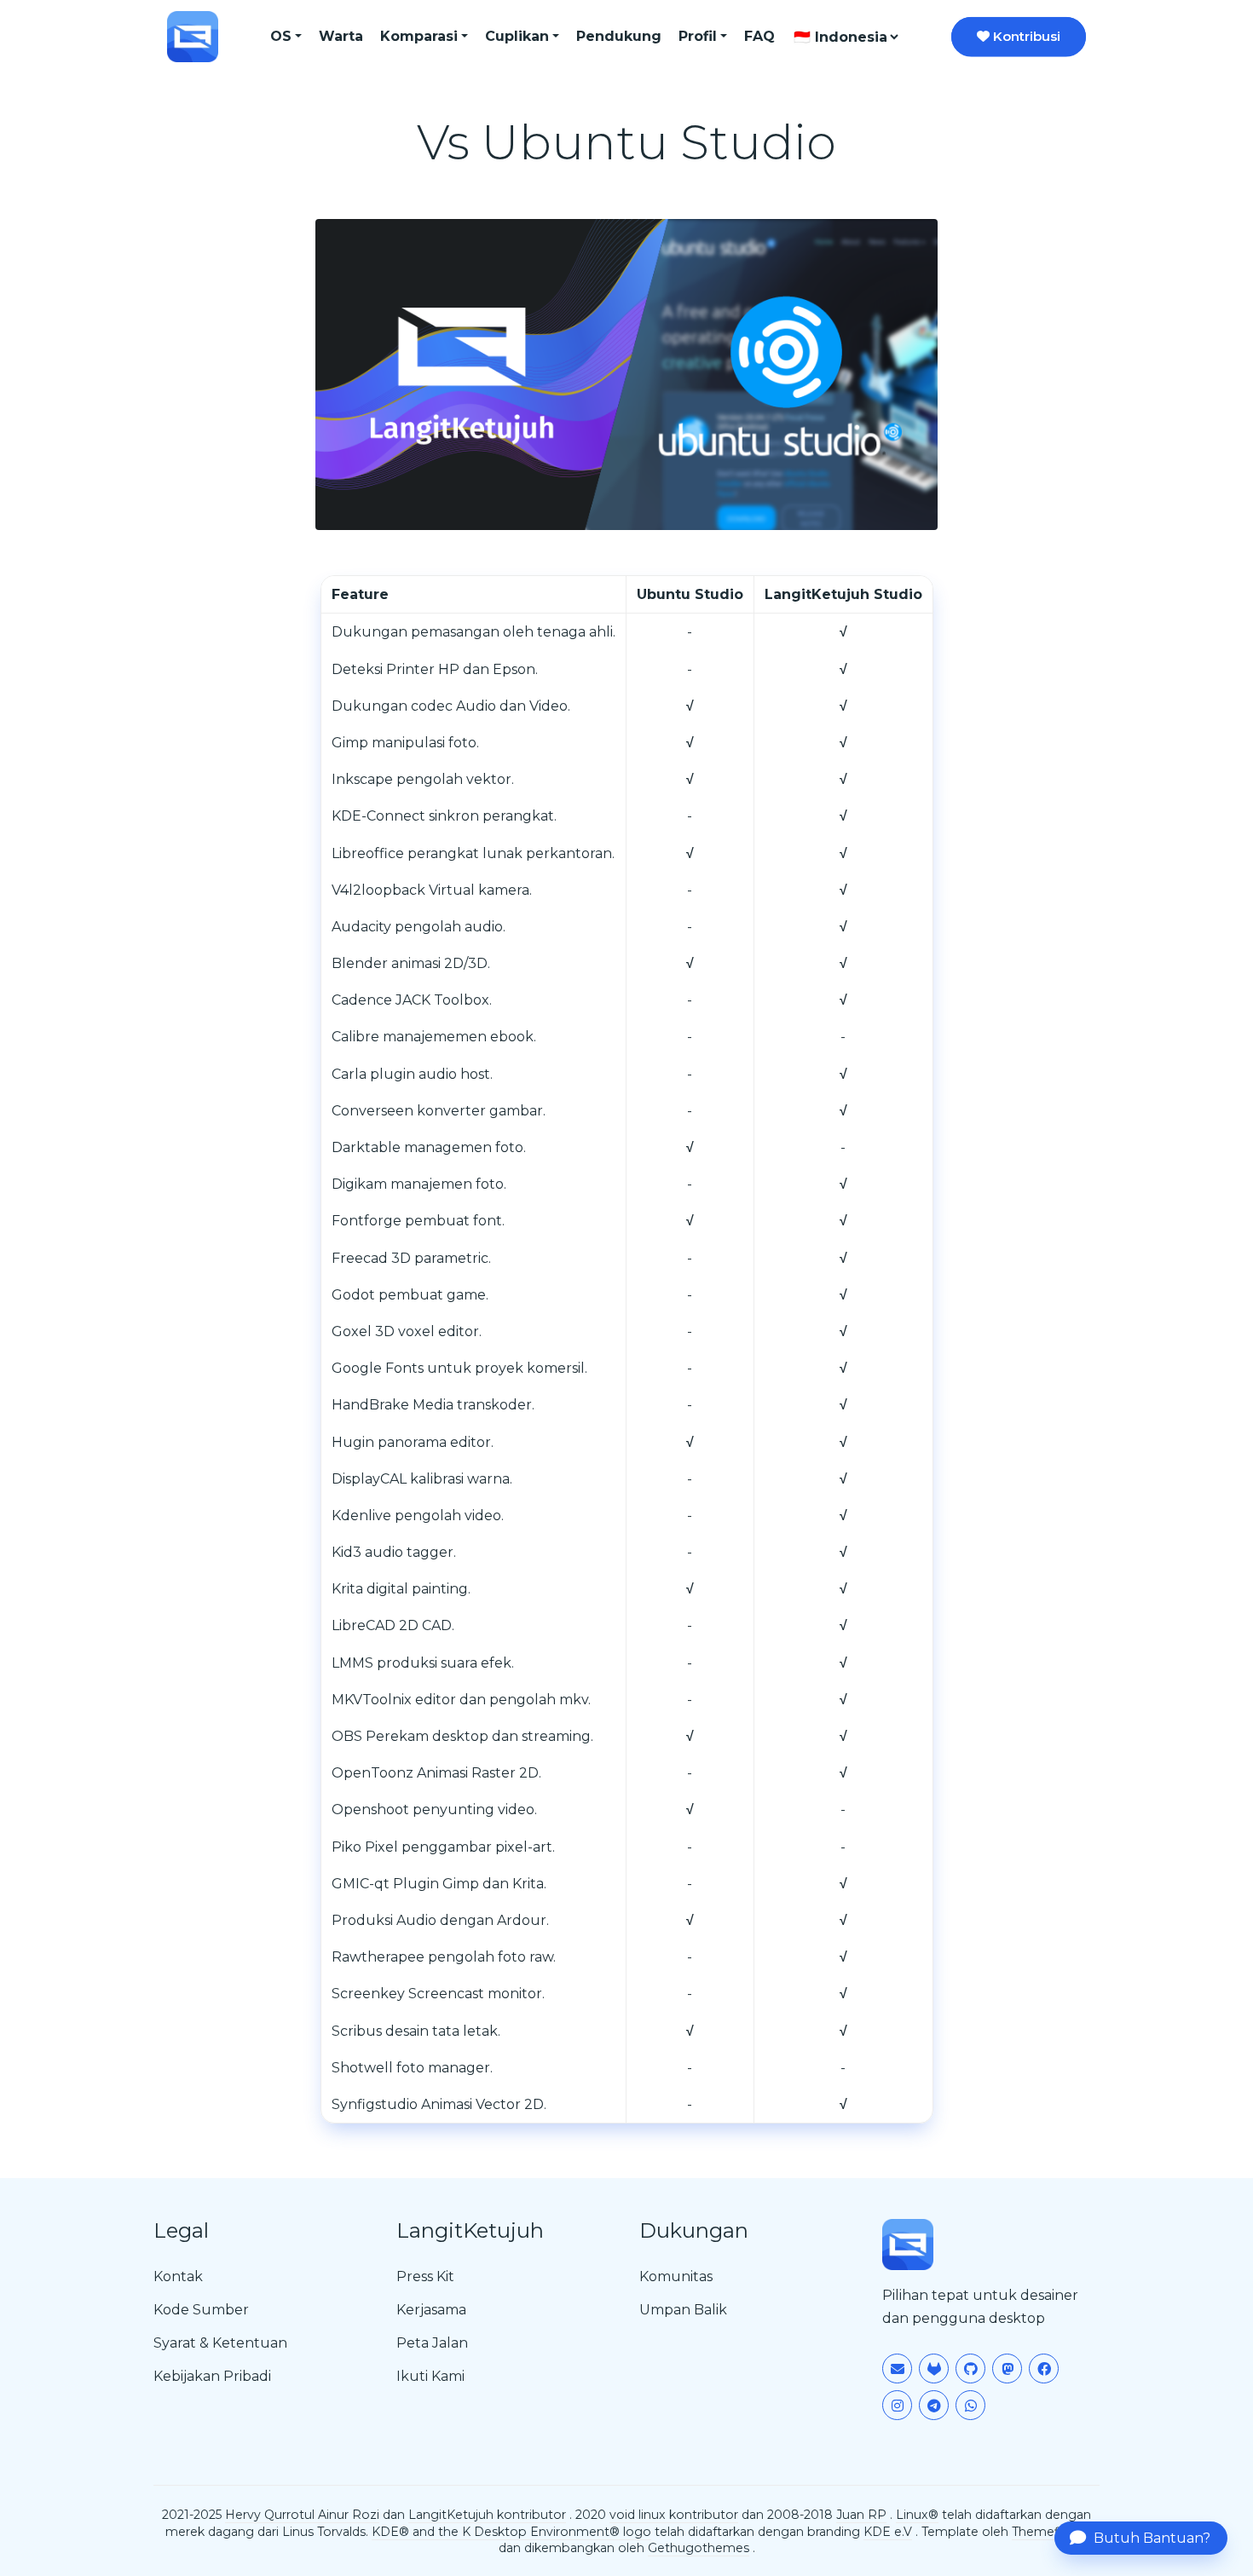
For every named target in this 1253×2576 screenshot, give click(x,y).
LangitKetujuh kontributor (487, 2515)
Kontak (178, 2276)
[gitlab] (934, 2369)
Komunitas (676, 2276)
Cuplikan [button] (517, 36)
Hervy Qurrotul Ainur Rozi (302, 2515)
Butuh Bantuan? (1152, 2538)
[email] (897, 2369)
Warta (341, 36)
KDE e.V (888, 2532)
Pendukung (619, 36)
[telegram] (934, 2405)
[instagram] (897, 2405)
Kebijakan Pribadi (212, 2376)
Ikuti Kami (430, 2376)
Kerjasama (431, 2310)
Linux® (917, 2515)
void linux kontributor (674, 2515)
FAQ (759, 36)
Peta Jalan (432, 2343)
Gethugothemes (699, 2548)
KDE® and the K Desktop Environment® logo (511, 2532)
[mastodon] (1007, 2369)
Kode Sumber (201, 2310)
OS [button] (281, 36)
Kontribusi (1025, 36)
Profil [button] (698, 36)
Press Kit (425, 2276)
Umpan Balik (683, 2310)
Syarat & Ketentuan (220, 2343)
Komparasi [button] (419, 36)
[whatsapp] (970, 2405)
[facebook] (1044, 2369)
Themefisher (1050, 2532)
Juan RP (861, 2515)
